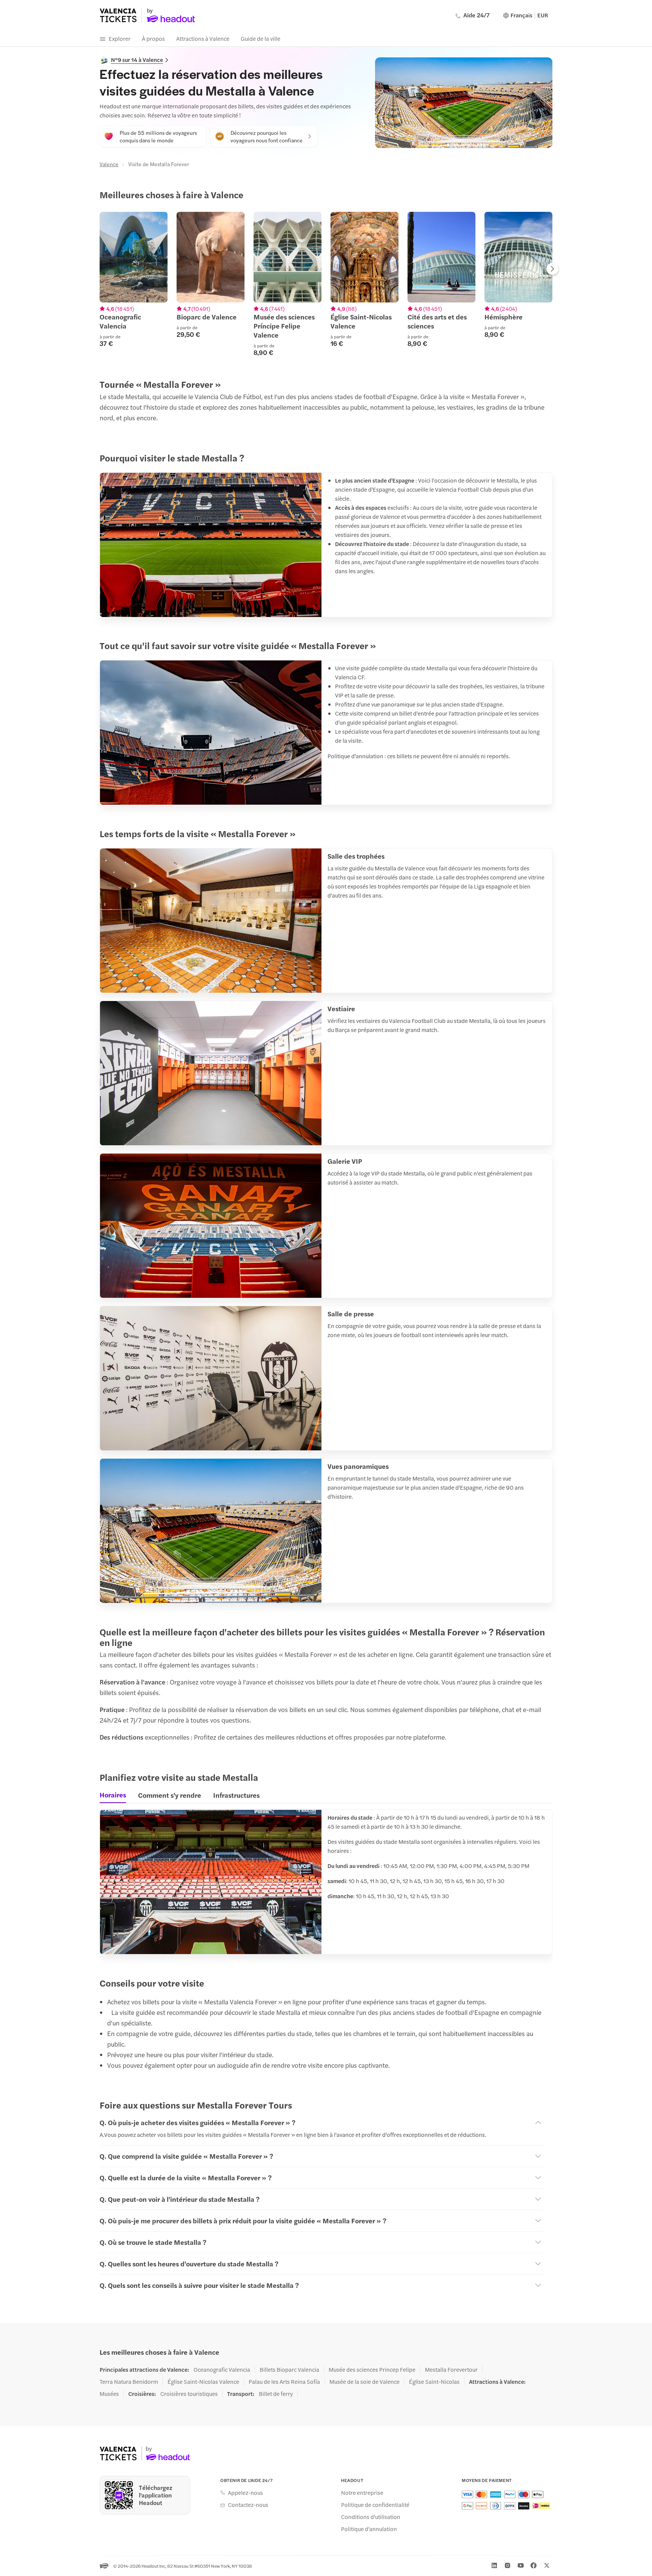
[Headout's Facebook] (534, 2565)
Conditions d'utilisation (371, 2517)
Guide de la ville (261, 38)
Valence (109, 164)
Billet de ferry (276, 2394)
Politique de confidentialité (375, 2505)
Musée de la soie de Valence (364, 2382)
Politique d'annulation (369, 2529)
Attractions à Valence (203, 38)
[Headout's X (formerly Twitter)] (547, 2565)
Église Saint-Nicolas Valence (203, 2382)
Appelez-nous (245, 2493)
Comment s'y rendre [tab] (170, 1795)
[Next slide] (552, 270)
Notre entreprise (362, 2493)
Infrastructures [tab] (236, 1795)
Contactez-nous (248, 2505)
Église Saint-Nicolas (434, 2382)
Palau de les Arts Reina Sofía (284, 2382)
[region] (326, 284)
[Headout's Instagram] (507, 2565)
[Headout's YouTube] (521, 2565)
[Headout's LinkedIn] (494, 2565)
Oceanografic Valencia (222, 2369)
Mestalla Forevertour (451, 2369)
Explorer (120, 38)
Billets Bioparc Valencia (289, 2369)
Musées (109, 2394)
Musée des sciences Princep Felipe (372, 2369)
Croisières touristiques (189, 2394)
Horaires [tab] (113, 1795)
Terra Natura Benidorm (129, 2382)
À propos (153, 38)
